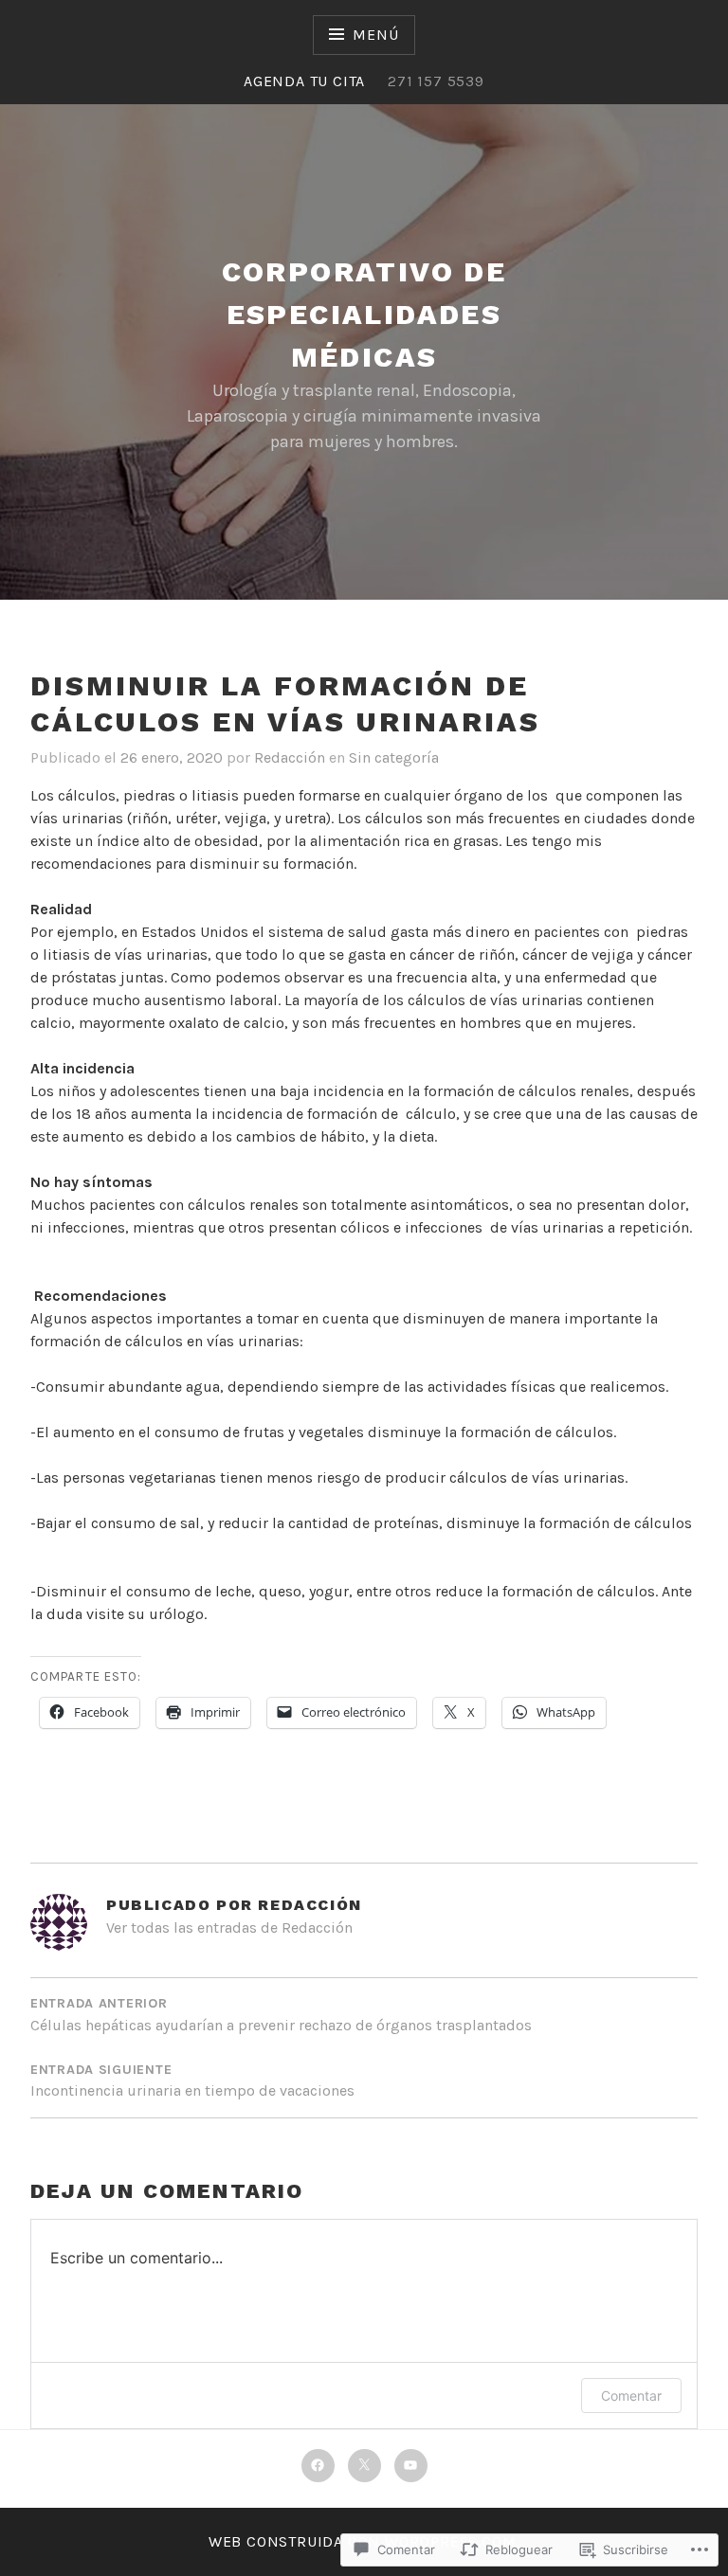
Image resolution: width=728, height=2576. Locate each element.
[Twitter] (364, 2466)
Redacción (290, 757)
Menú (375, 35)
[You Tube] (411, 2466)
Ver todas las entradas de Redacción (229, 1927)
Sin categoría (394, 757)
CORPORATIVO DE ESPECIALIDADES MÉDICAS (364, 314)
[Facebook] (318, 2466)
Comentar (631, 2396)
